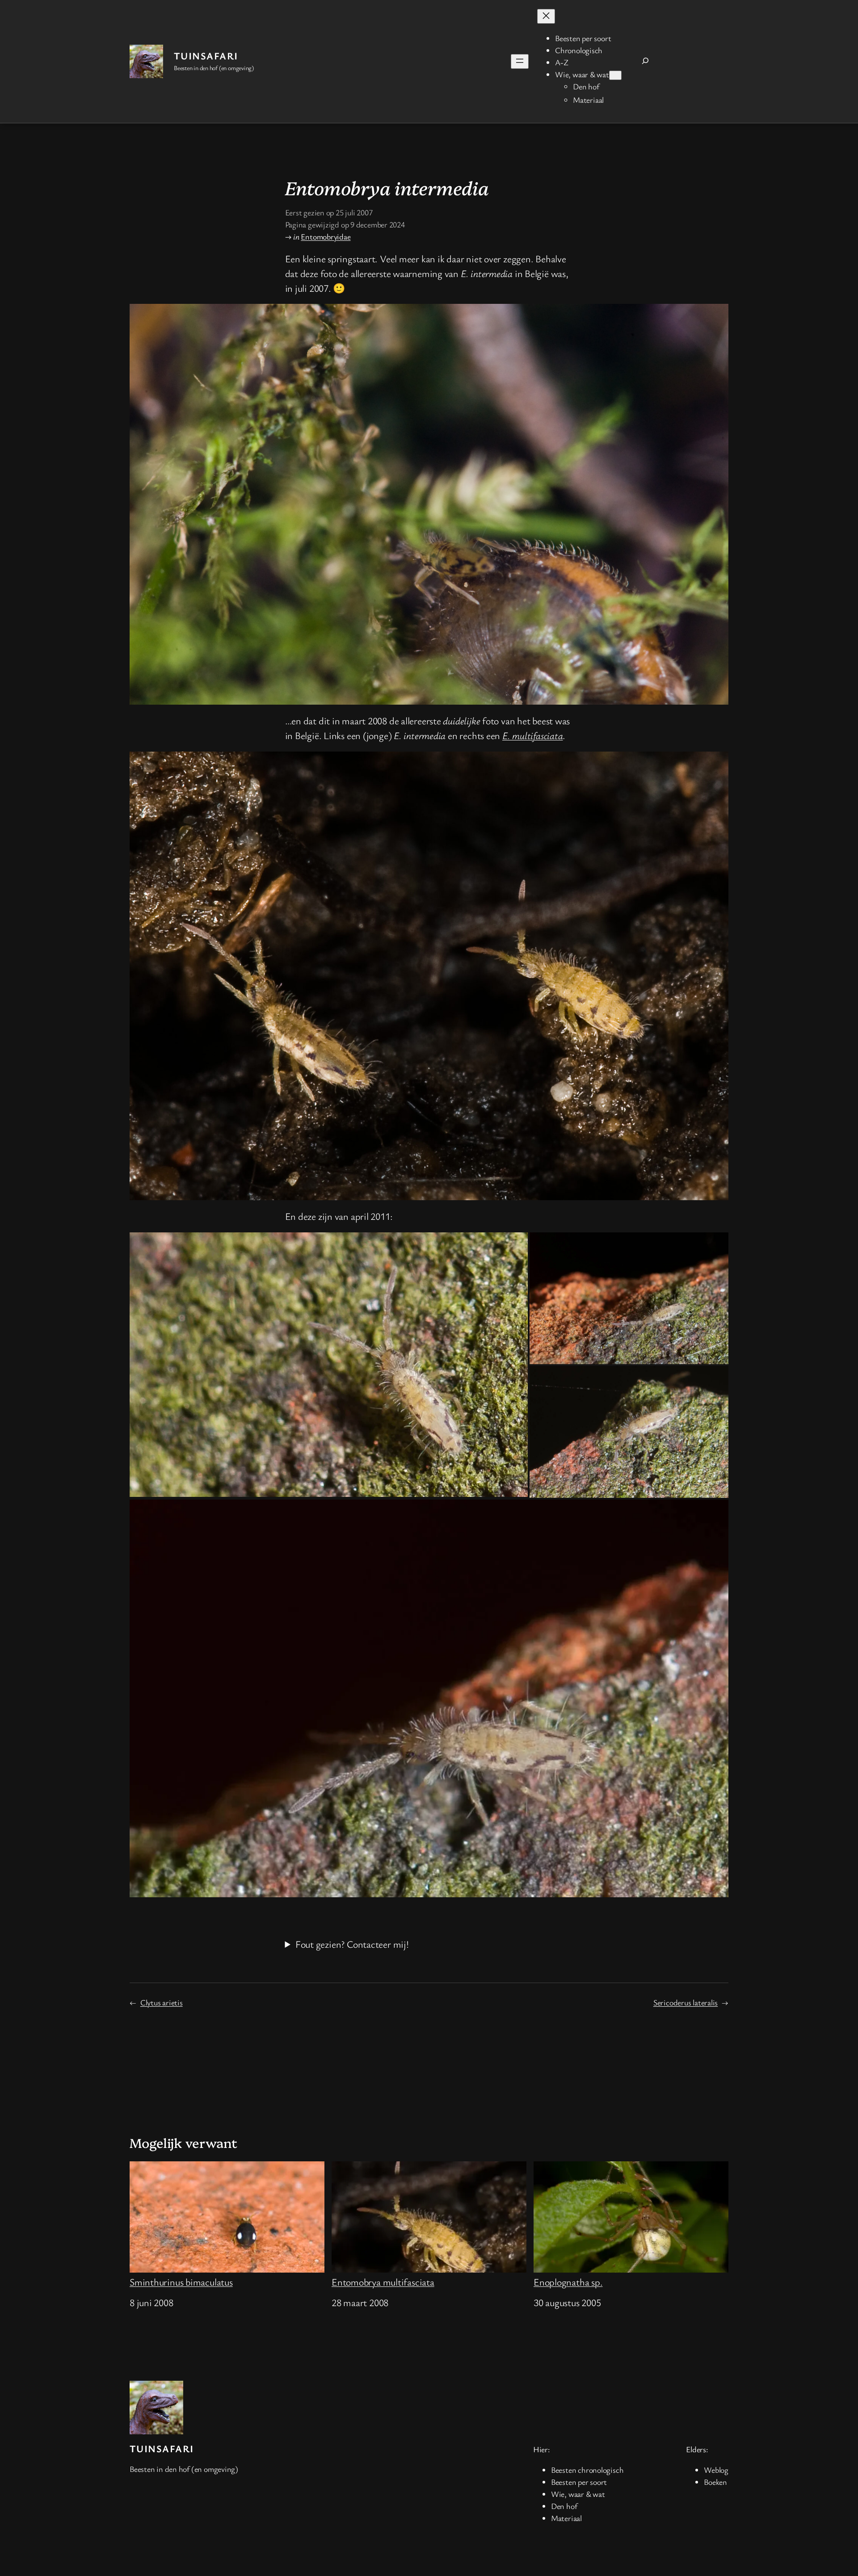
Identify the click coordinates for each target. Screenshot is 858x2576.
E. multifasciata (532, 735)
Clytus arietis (162, 2002)
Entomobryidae (326, 236)
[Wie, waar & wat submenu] (615, 75)
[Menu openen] (520, 61)
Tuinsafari (206, 56)
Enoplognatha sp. (568, 2282)
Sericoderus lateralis (686, 2002)
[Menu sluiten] (546, 16)
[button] (329, 1365)
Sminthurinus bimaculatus (181, 2282)
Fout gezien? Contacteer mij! (352, 1944)
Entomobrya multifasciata (383, 2282)
